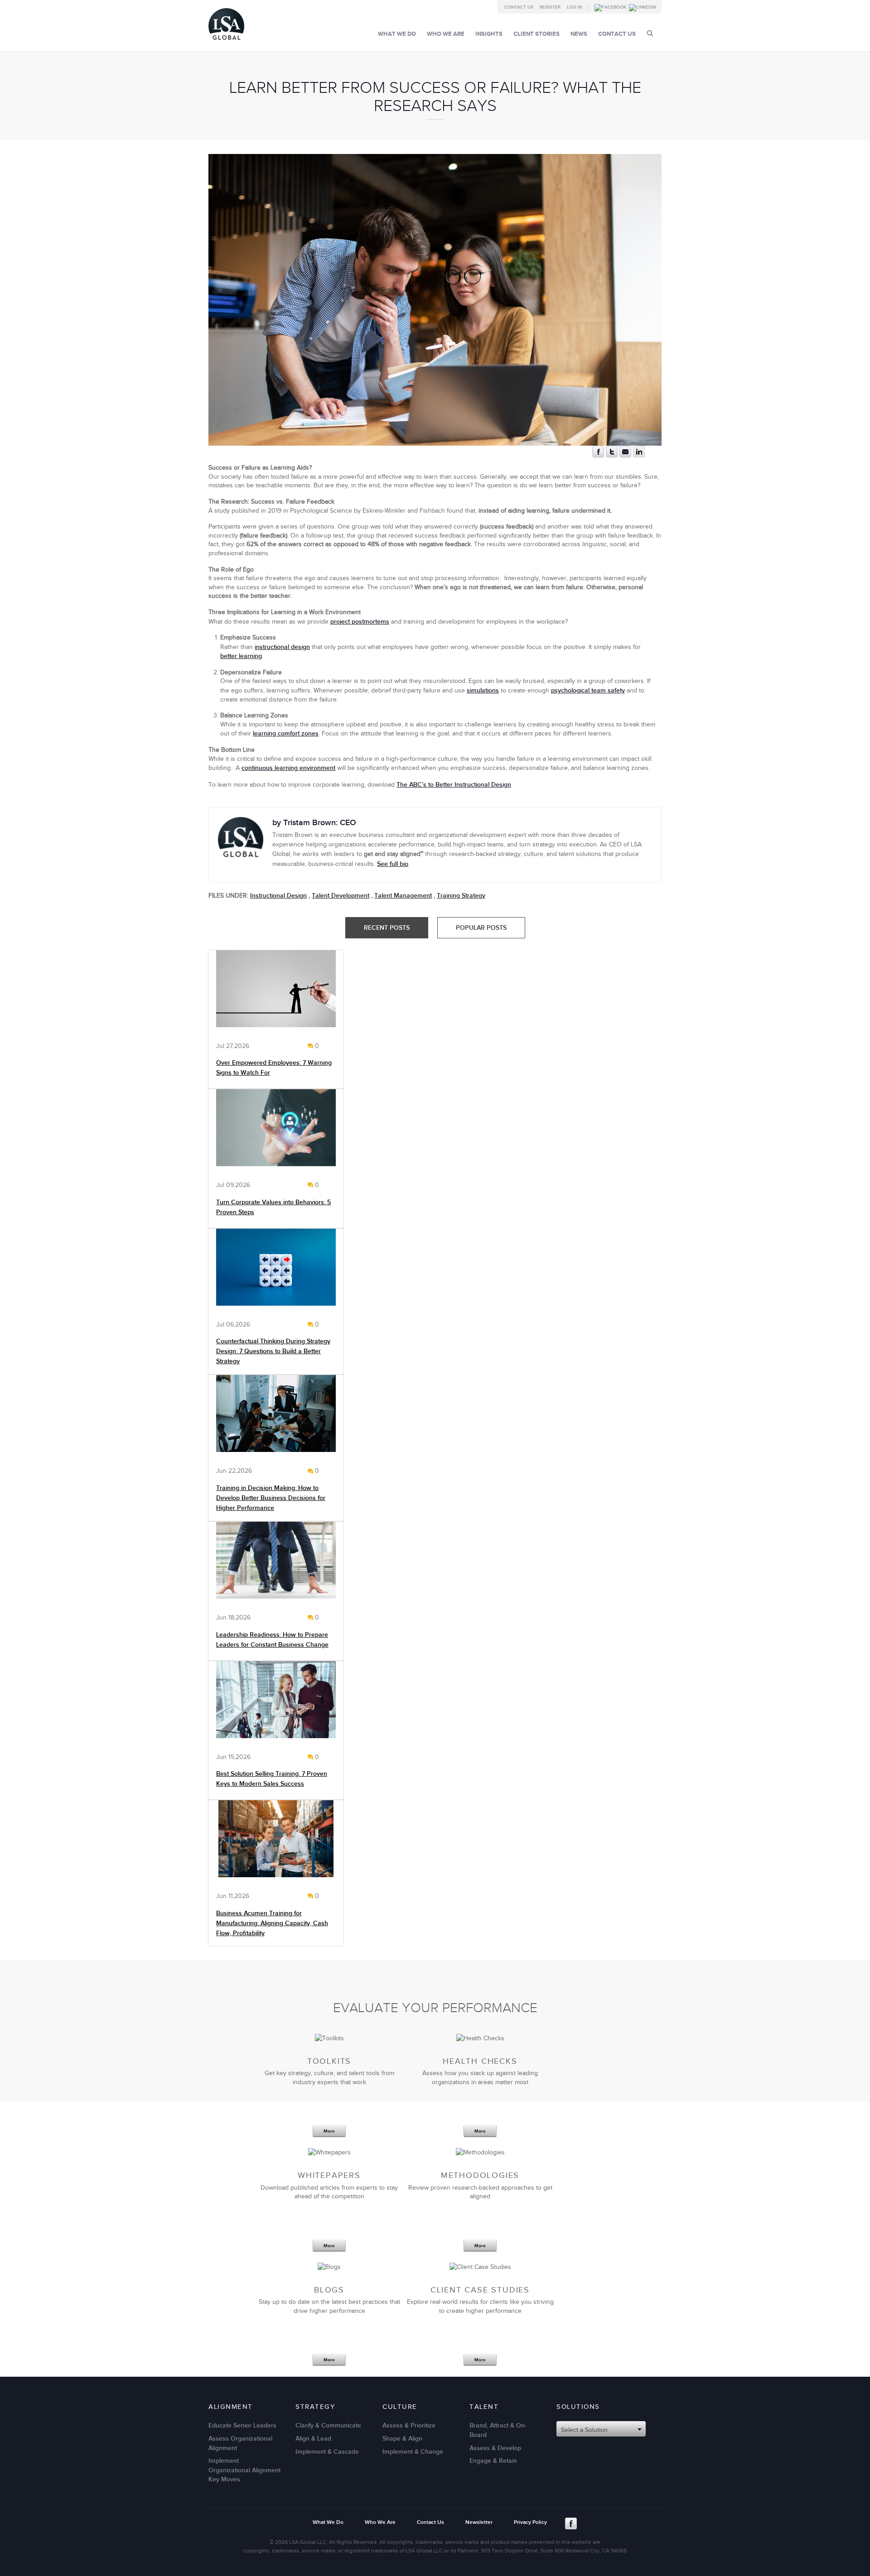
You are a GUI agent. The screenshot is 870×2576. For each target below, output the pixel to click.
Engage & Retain (493, 2461)
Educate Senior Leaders (242, 2425)
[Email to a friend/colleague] (625, 455)
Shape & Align (402, 2439)
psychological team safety (588, 690)
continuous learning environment (288, 768)
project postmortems (360, 622)
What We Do (397, 34)
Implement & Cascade (327, 2452)
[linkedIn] (639, 455)
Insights (489, 34)
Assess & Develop (495, 2448)
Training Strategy (461, 896)
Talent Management (403, 896)
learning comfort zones (286, 733)
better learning (241, 656)
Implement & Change (413, 2452)
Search (650, 33)
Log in (574, 7)
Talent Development (341, 896)
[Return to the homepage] (226, 42)
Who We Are (446, 34)
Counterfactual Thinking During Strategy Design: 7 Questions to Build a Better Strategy (273, 1351)
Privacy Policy (530, 2522)
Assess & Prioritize (409, 2425)
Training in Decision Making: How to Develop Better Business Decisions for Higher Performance (271, 1498)
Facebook (571, 2523)
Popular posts (481, 928)
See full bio (393, 864)
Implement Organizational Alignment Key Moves (244, 2470)
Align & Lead (313, 2439)
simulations (483, 690)
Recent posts (387, 928)
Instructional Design (278, 896)
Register (550, 7)
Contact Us (519, 7)
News (579, 34)
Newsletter (479, 2522)
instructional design (282, 647)
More (329, 2131)
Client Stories (536, 34)
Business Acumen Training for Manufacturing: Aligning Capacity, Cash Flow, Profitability (272, 1923)
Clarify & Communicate (328, 2425)
